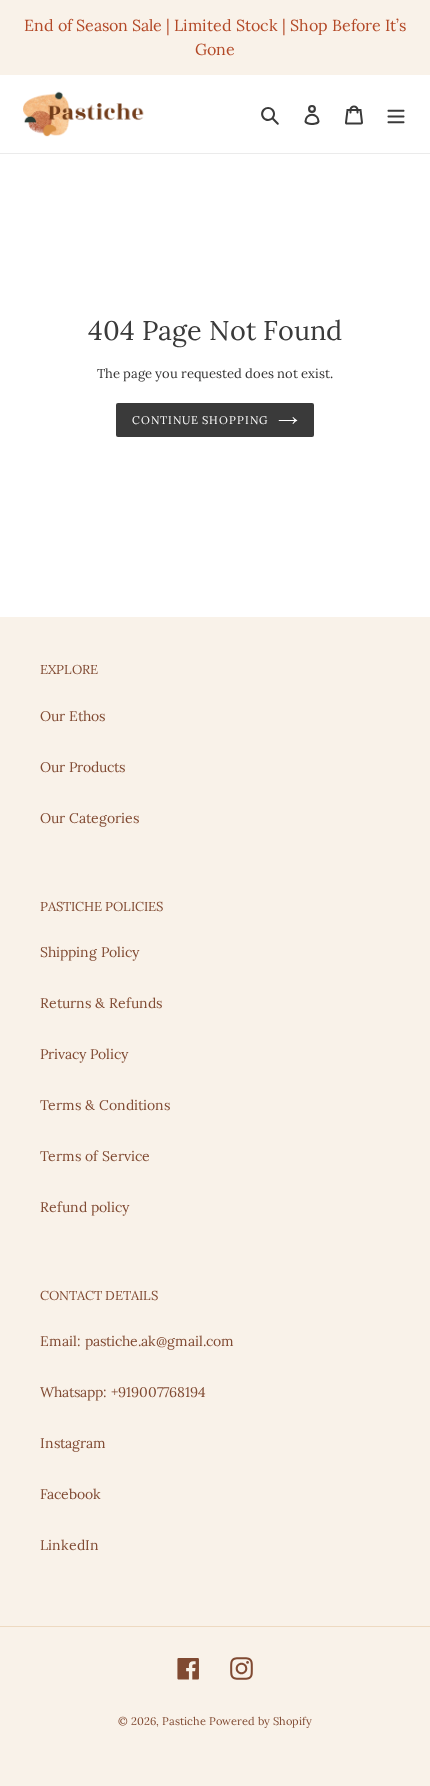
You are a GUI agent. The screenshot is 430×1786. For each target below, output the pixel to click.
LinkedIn (69, 1545)
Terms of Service (95, 1156)
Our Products (82, 767)
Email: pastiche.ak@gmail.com (137, 1341)
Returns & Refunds (101, 1003)
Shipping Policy (89, 952)
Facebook (70, 1494)
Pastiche (185, 1721)
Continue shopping (199, 420)
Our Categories (89, 818)
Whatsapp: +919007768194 (123, 1392)
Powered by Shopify (260, 1721)
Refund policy (84, 1207)
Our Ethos (72, 716)
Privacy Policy (84, 1054)
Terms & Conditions (105, 1105)
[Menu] (396, 114)
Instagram (73, 1443)
